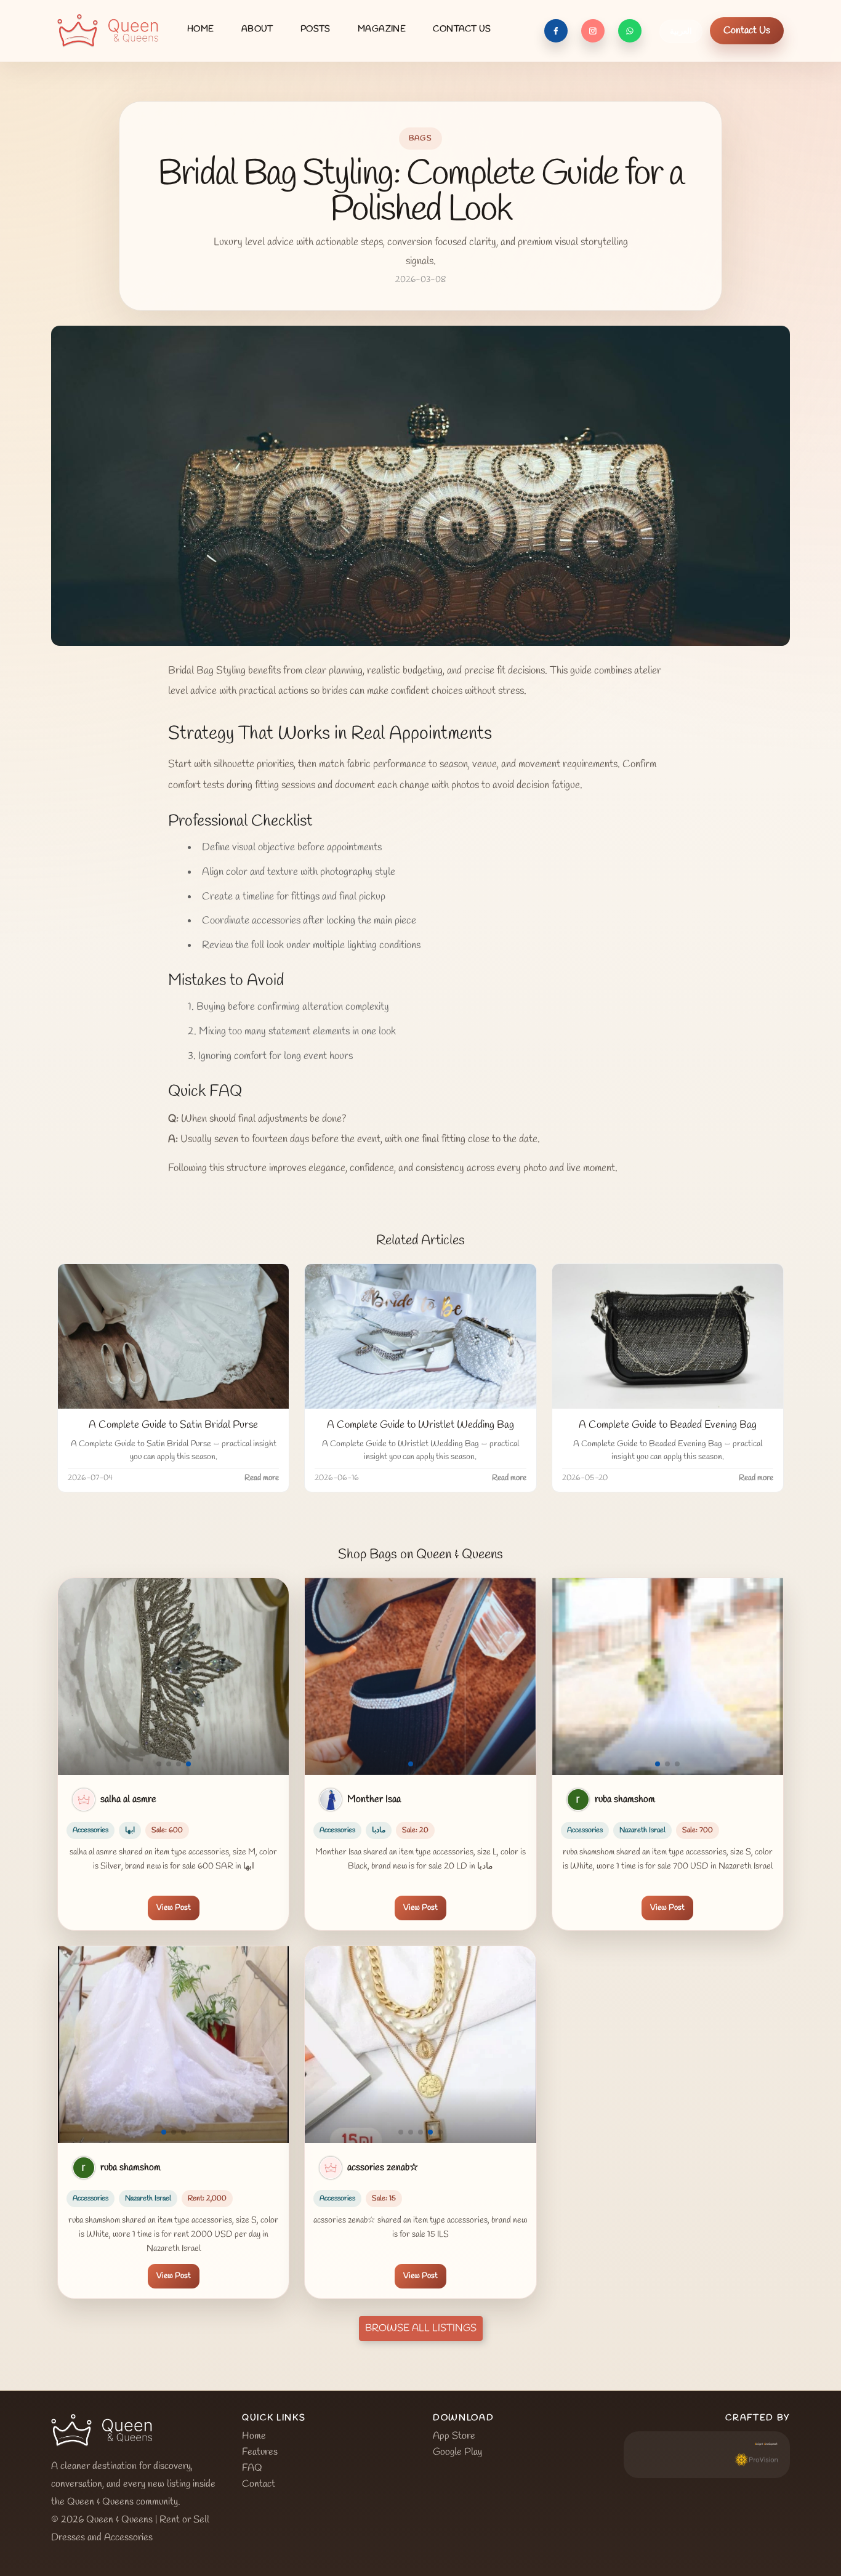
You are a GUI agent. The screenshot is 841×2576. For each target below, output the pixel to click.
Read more (262, 1478)
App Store (454, 2436)
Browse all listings (421, 2328)
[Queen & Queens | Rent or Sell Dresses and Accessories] (108, 31)
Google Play (457, 2452)
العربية (681, 32)
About (257, 29)
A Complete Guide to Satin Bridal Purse (173, 1425)
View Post (174, 1908)
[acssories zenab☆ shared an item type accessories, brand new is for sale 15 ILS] (420, 2045)
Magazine (382, 29)
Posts (316, 29)
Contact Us (747, 30)
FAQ (252, 2468)
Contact (259, 2484)
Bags (421, 139)
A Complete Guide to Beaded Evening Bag (668, 1425)
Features (260, 2452)
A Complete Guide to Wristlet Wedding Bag (420, 1425)
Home (201, 29)
